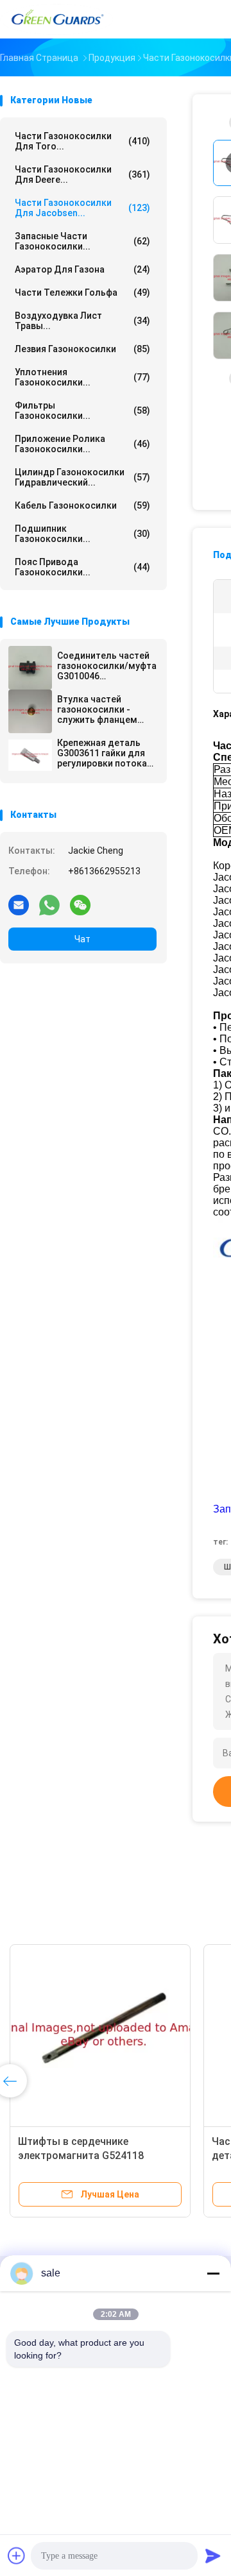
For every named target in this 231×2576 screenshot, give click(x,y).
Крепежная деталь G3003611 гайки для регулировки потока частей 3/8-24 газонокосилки (102, 753)
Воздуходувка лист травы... (82, 321)
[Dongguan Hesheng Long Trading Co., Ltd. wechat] (80, 904)
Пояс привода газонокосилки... (82, 567)
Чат (82, 939)
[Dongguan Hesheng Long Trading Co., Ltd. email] (19, 904)
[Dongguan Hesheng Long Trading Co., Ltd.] (56, 19)
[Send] (213, 2555)
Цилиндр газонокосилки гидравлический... (82, 477)
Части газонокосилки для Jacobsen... (82, 208)
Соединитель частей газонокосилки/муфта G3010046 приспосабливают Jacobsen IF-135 (107, 666)
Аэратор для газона (82, 269)
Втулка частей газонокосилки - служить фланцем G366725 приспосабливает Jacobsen (97, 709)
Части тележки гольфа (82, 292)
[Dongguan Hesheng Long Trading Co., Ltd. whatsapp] (49, 904)
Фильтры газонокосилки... (82, 411)
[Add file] (17, 2555)
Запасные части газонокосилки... (82, 241)
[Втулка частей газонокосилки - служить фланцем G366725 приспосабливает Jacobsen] (30, 711)
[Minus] (213, 2273)
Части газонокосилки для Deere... (82, 174)
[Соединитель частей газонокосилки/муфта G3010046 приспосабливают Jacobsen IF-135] (30, 668)
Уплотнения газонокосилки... (82, 377)
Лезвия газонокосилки (82, 349)
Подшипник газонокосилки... (82, 534)
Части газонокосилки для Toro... (82, 141)
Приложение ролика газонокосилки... (82, 444)
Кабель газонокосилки (82, 505)
